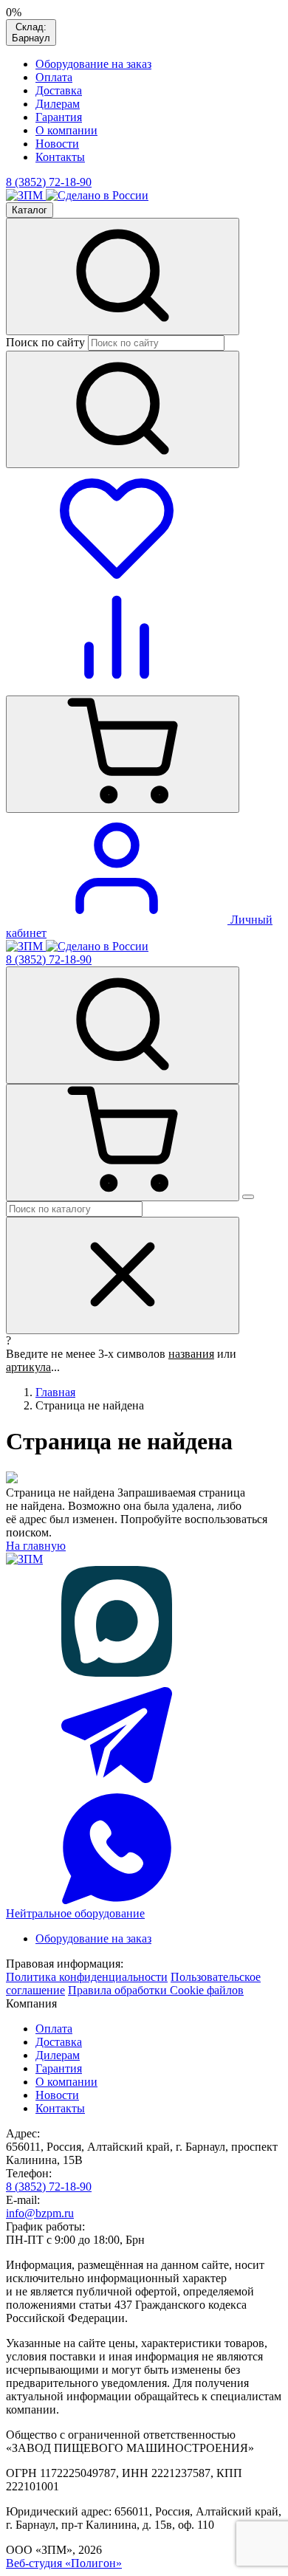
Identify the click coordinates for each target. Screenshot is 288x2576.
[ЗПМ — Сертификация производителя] (97, 195)
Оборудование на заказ (93, 64)
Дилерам (58, 104)
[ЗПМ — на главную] (26, 195)
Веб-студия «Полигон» (64, 2563)
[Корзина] (123, 754)
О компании (66, 130)
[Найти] (123, 409)
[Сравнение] (117, 688)
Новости (57, 144)
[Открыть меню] (248, 1197)
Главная (55, 1392)
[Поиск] (74, 1208)
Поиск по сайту (45, 342)
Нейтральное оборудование (75, 1913)
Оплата (54, 77)
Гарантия (59, 117)
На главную (36, 1546)
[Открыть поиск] (123, 277)
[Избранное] (117, 575)
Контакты (60, 157)
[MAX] (117, 1673)
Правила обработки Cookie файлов (156, 1990)
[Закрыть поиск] (123, 1275)
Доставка (59, 90)
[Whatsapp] (117, 1900)
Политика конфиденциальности (87, 1977)
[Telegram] (117, 1786)
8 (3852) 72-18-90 (49, 959)
